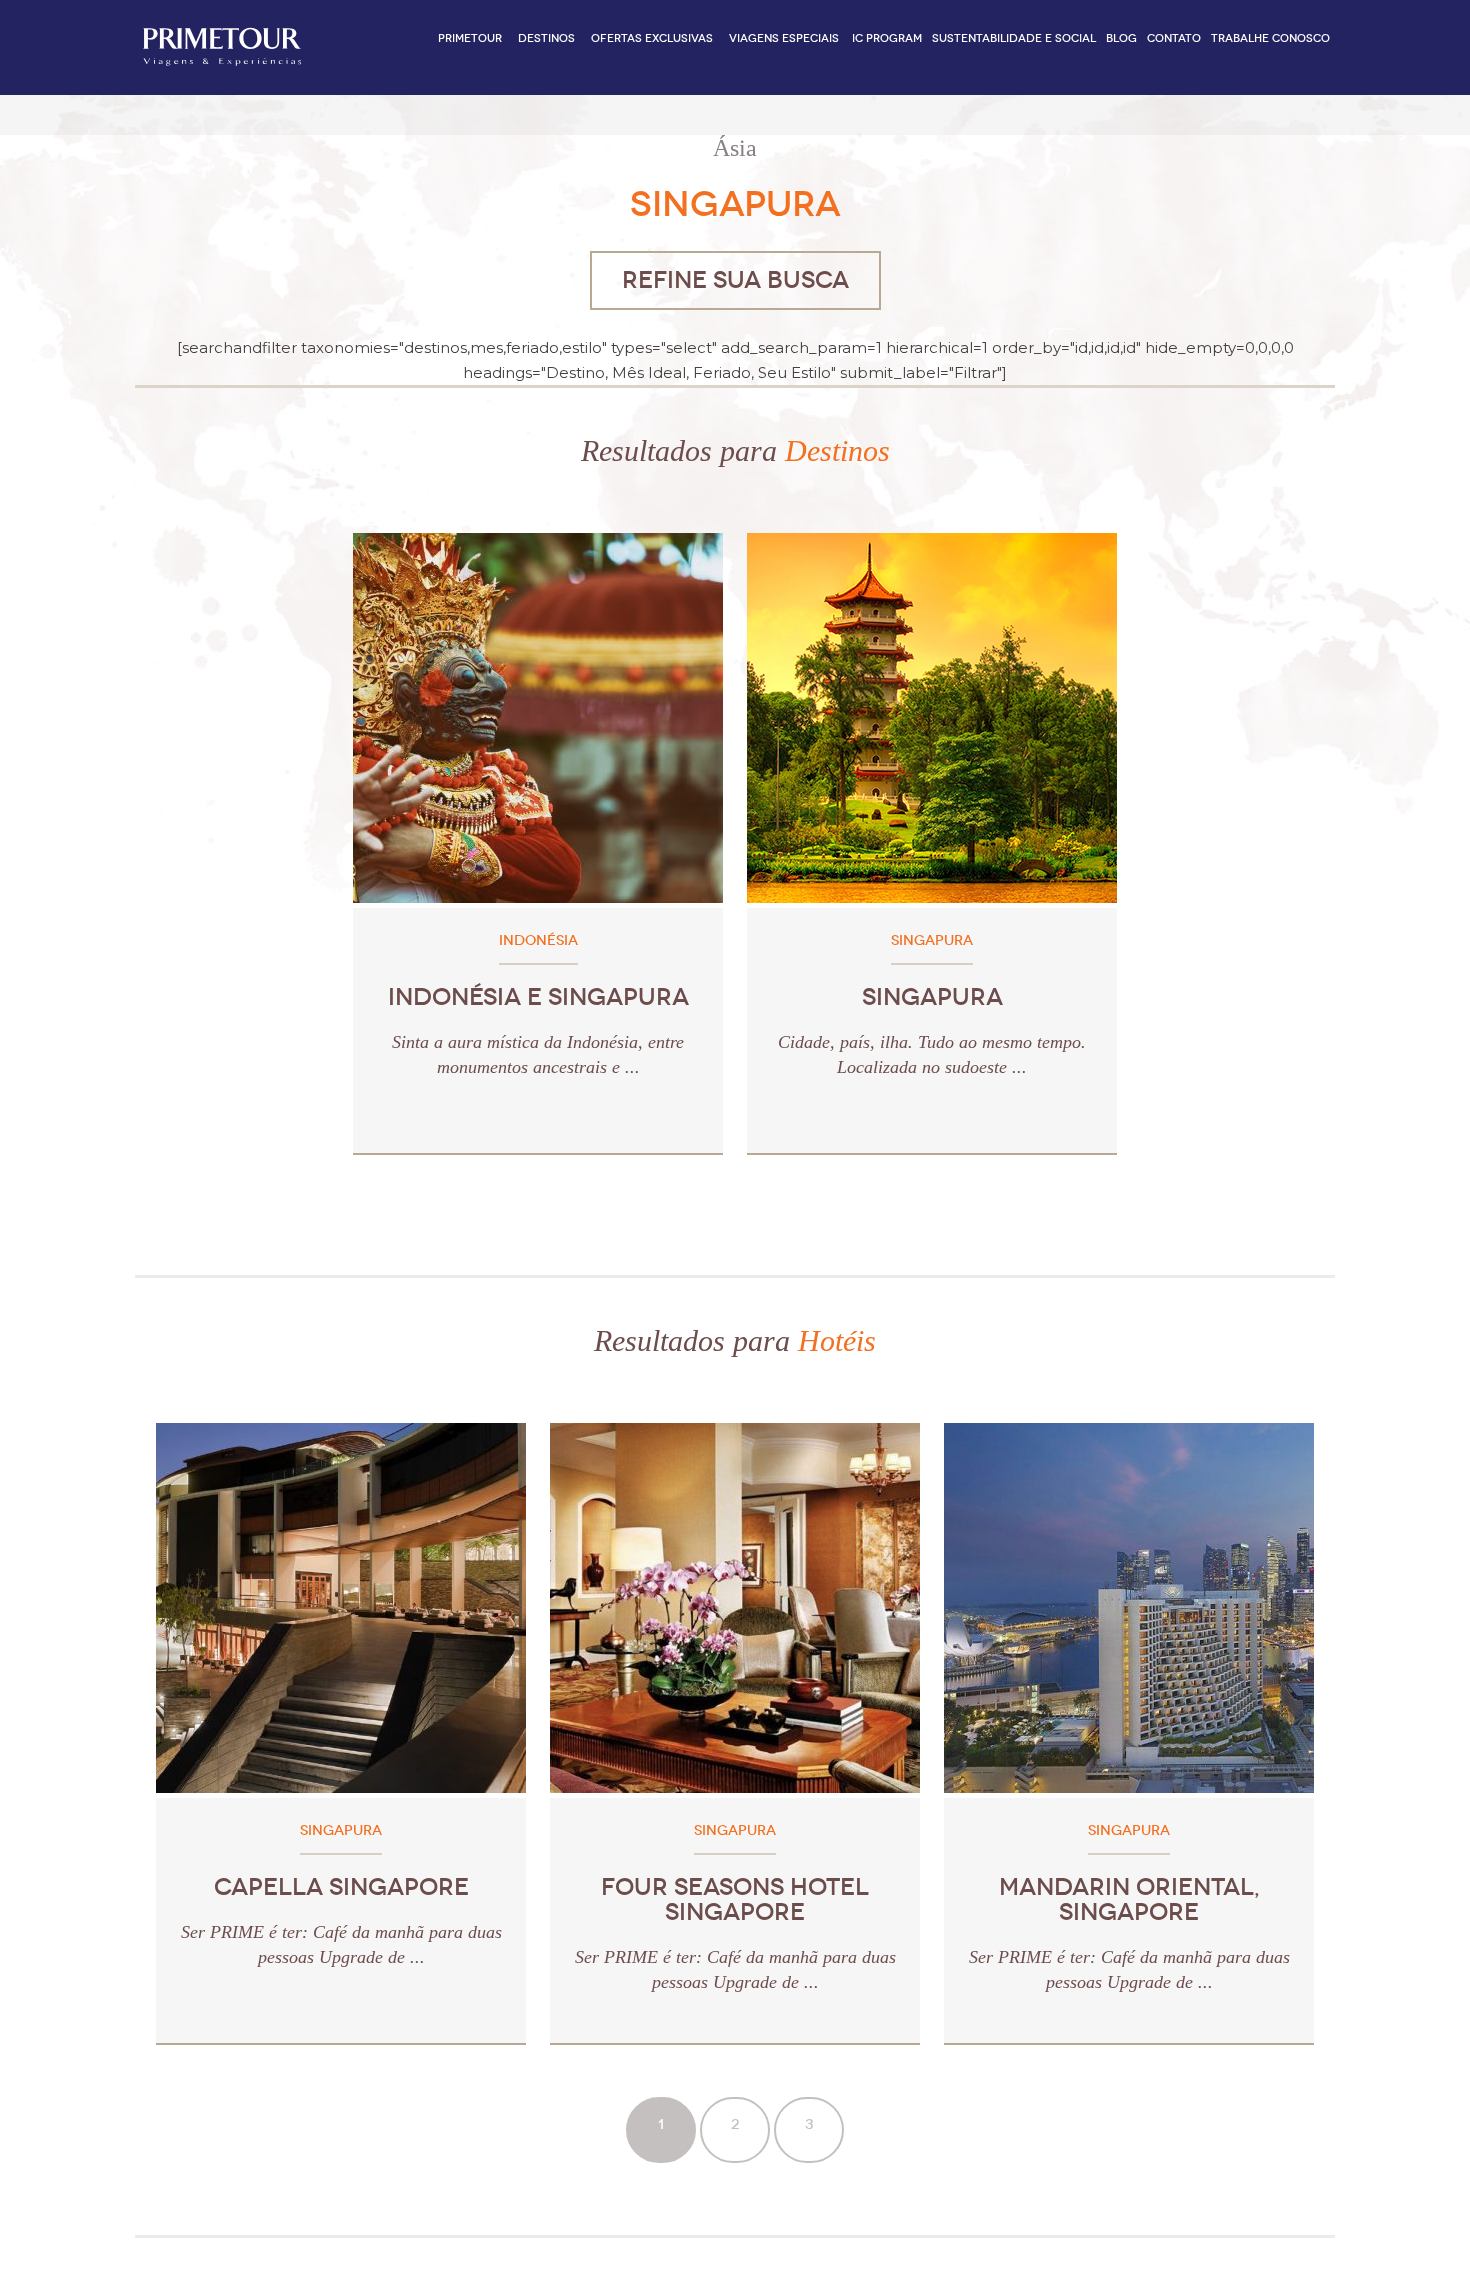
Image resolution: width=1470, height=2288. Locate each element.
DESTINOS (546, 38)
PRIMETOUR (470, 38)
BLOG (1121, 38)
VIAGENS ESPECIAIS (784, 38)
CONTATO (1174, 38)
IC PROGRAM (887, 38)
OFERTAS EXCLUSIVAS (652, 38)
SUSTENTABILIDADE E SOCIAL (1014, 38)
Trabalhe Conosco (1270, 38)
